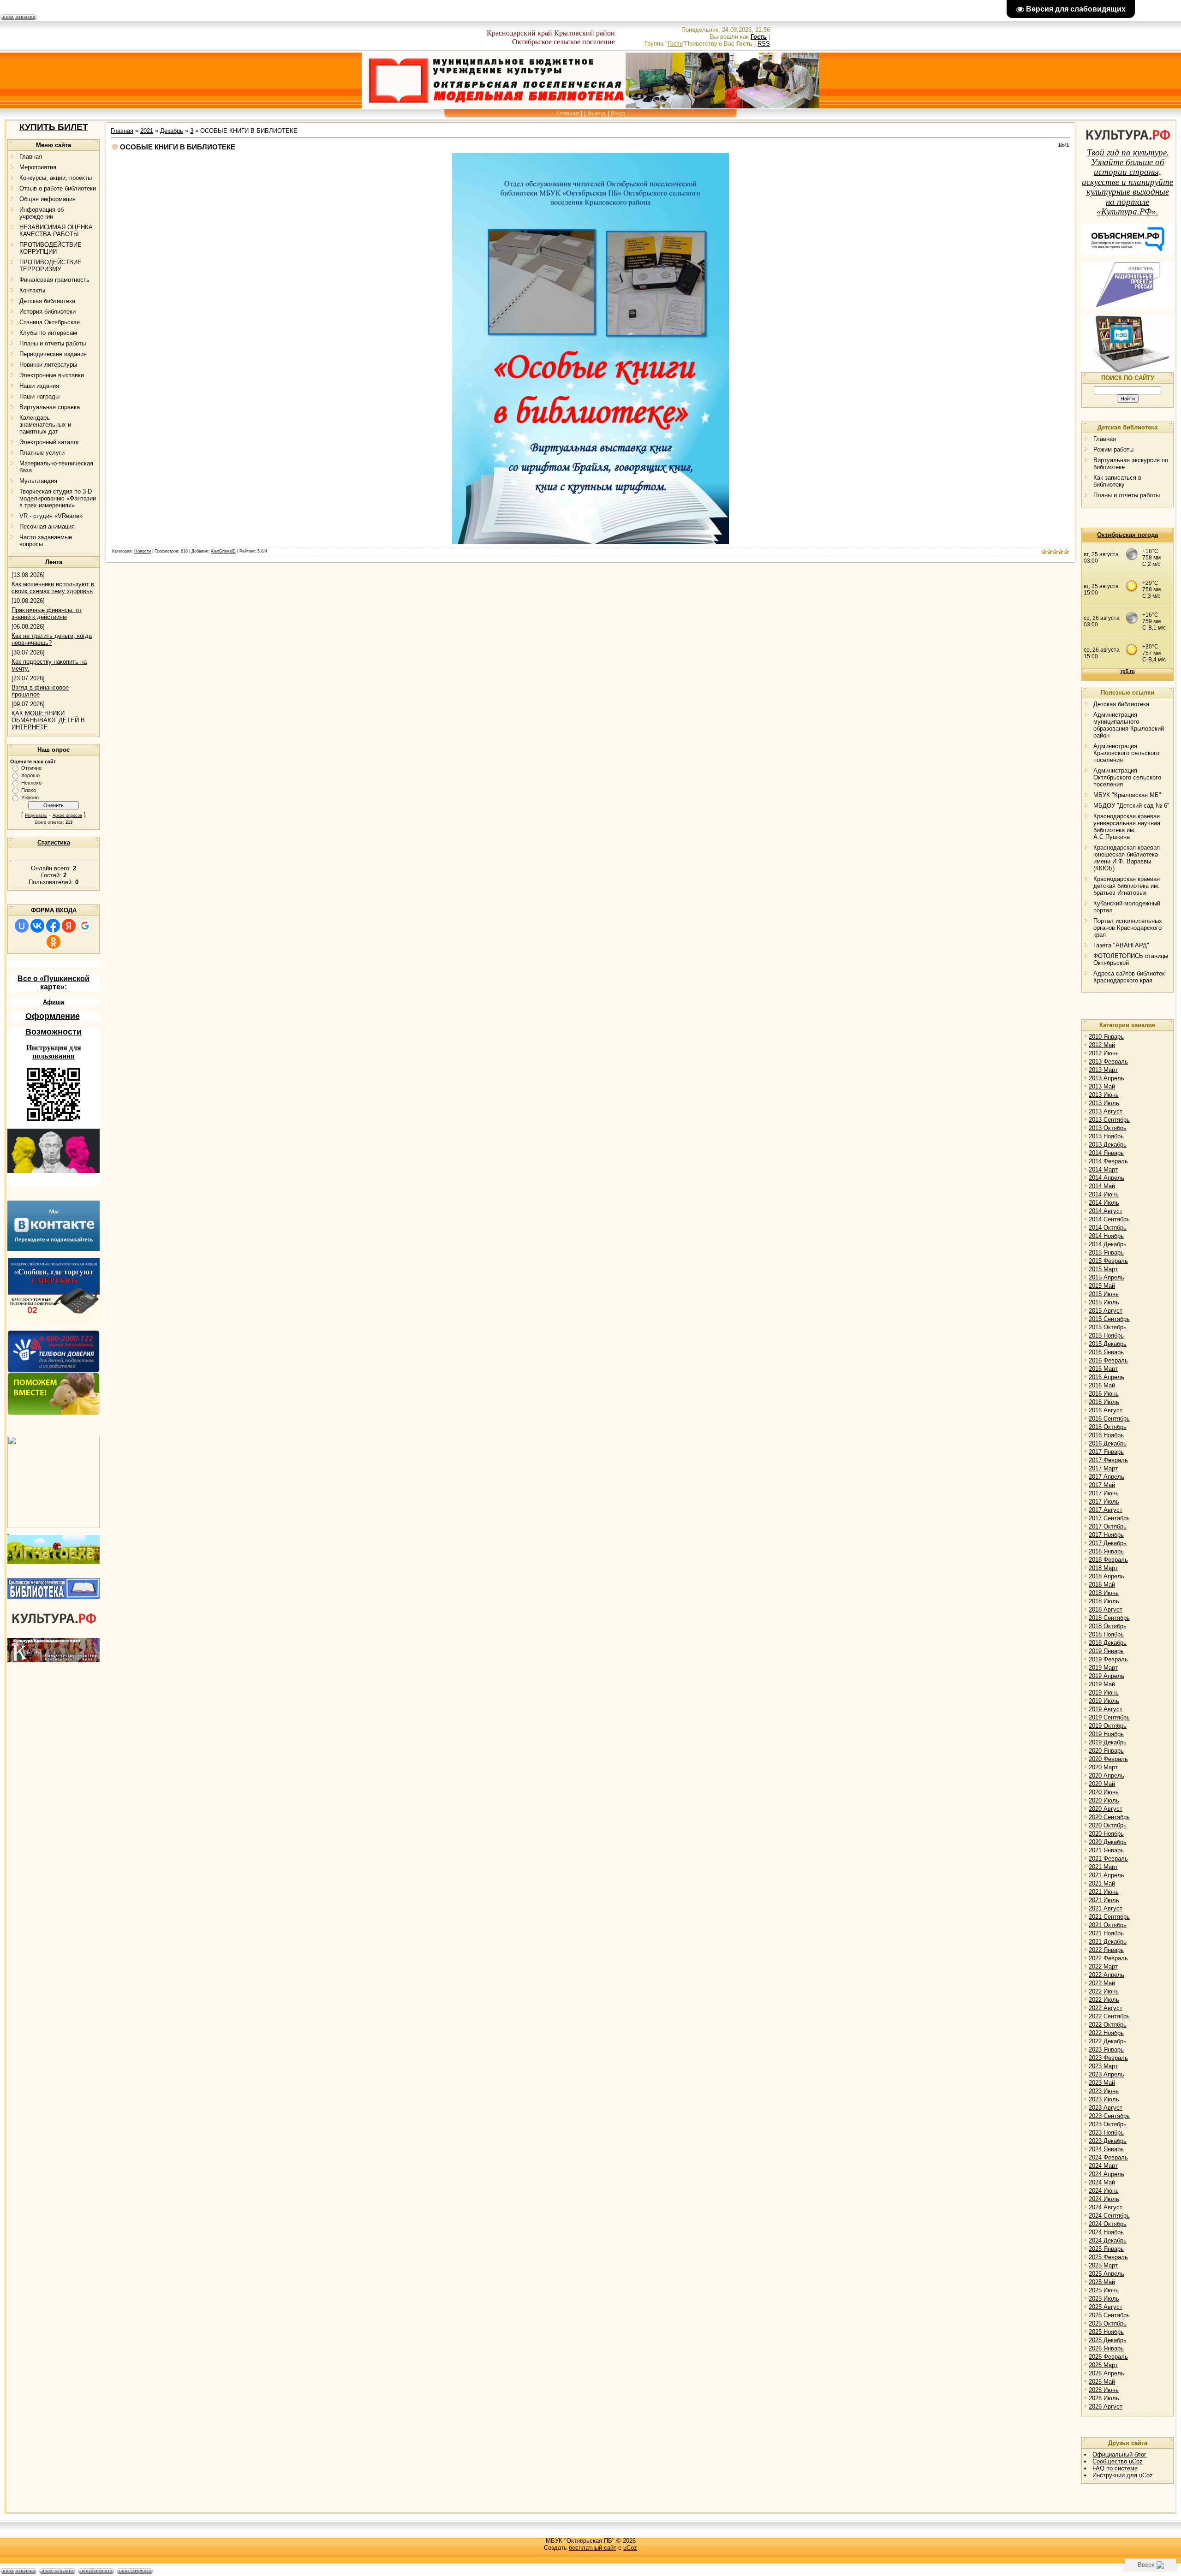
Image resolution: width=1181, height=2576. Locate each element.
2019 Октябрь (1108, 1726)
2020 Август (1106, 1809)
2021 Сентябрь (1109, 1917)
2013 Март (1103, 1070)
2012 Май (1102, 1045)
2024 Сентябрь (1109, 2216)
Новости (143, 551)
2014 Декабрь (1108, 1244)
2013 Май (1102, 1086)
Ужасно (30, 797)
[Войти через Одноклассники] (54, 942)
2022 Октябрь (1108, 2025)
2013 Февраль (1108, 1062)
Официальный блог (1119, 2454)
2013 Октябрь (1108, 1128)
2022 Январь (1106, 1950)
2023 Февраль (1108, 2058)
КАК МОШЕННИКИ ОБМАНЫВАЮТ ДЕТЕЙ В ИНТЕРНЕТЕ (48, 720)
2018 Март (1103, 1568)
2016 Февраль (1108, 1360)
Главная (568, 113)
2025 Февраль (1108, 2257)
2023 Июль (1104, 2099)
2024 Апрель (1106, 2174)
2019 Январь (1106, 1651)
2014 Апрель (1106, 1178)
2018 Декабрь (1108, 1643)
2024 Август (1106, 2207)
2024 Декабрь (1108, 2240)
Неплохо (31, 783)
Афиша (54, 1002)
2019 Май (1102, 1684)
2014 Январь (1106, 1153)
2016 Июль (1104, 1402)
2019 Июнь (1104, 1693)
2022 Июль (1104, 2000)
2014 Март (1103, 1169)
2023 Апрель (1106, 2074)
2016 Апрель (1106, 1377)
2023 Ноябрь (1106, 2133)
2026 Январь (1106, 2348)
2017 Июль (1104, 1502)
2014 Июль (1104, 1203)
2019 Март (1103, 1668)
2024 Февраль (1108, 2157)
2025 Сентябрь (1109, 2315)
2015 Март (1103, 1269)
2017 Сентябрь (1109, 1518)
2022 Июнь (1104, 1991)
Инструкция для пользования (54, 1052)
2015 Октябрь (1108, 1327)
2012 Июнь (1104, 1053)
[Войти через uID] (22, 926)
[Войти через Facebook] (53, 926)
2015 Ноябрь (1106, 1336)
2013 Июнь (1104, 1095)
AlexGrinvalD (223, 551)
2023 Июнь (1104, 2091)
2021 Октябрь (1108, 1925)
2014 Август (1106, 1211)
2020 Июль (1104, 1800)
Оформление (53, 1016)
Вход (618, 113)
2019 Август (1106, 1709)
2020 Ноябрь (1106, 1834)
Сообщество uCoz (1118, 2461)
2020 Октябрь (1108, 1825)
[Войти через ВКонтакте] (37, 926)
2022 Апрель (1106, 1975)
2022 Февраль (1108, 1958)
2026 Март (1103, 2365)
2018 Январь (1106, 1551)
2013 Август (1106, 1111)
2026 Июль (1104, 2398)
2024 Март (1103, 2166)
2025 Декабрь (1108, 2340)
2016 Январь (1106, 1352)
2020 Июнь (1104, 1792)
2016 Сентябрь (1109, 1419)
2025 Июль (1104, 2299)
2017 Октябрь (1108, 1526)
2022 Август (1106, 2008)
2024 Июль (1104, 2199)
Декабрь (172, 131)
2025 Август (1106, 2307)
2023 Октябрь (1108, 2124)
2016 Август (1106, 1410)
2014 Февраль (1108, 1161)
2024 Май (1102, 2182)
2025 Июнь (1104, 2290)
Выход (596, 113)
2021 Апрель (1106, 1875)
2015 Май (1102, 1286)
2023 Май (1102, 2083)
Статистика (54, 842)
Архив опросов (67, 815)
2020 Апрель (1106, 1776)
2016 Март (1103, 1369)
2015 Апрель (1106, 1277)
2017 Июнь (1104, 1493)
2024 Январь (1106, 2149)
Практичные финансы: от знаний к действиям (47, 613)
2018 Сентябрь (1109, 1618)
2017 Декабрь (1108, 1543)
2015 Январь (1106, 1252)
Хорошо (30, 775)
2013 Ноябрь (1106, 1136)
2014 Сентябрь (1109, 1219)
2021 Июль (1104, 1900)
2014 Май (1102, 1186)
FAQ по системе (1115, 2468)
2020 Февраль (1108, 1759)
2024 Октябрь (1108, 2224)
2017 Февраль (1108, 1460)
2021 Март (1103, 1867)
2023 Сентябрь (1109, 2116)
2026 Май (1102, 2382)
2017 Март (1103, 1468)
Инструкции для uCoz (1123, 2475)
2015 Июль (1104, 1302)
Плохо (29, 790)
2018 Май (1102, 1585)
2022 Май (1102, 1983)
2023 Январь (1106, 2049)
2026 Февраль (1108, 2357)
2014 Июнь (1104, 1194)
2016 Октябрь (1108, 1427)
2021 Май (1102, 1883)
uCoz (630, 2548)
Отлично (31, 768)
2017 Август (1106, 1510)
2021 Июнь (1104, 1892)
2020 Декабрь (1108, 1842)
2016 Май (1102, 1385)
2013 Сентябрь (1109, 1120)
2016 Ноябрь (1106, 1435)
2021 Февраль (1108, 1859)
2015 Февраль (1108, 1261)
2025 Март (1103, 2265)
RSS (764, 44)
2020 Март (1103, 1767)
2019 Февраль (1108, 1659)
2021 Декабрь (1108, 1942)
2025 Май (1102, 2282)
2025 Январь (1106, 2249)
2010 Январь (1106, 1037)
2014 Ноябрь (1106, 1236)
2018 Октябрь (1108, 1626)
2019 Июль (1104, 1701)
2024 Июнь (1104, 2191)
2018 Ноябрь (1106, 1634)
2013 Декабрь (1108, 1145)
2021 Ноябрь (1106, 1933)
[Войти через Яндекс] (69, 926)
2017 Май (1102, 1485)
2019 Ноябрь (1106, 1734)
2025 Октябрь (1108, 2323)
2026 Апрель (1106, 2373)
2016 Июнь (1104, 1394)
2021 (147, 131)
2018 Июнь (1104, 1593)
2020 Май (1102, 1784)
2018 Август (1106, 1609)
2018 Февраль (1108, 1560)
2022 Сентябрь (1109, 2016)
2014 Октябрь (1108, 1228)
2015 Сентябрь (1109, 1319)
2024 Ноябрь (1106, 2232)
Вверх (1147, 2565)
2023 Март (1103, 2066)
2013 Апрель (1106, 1078)
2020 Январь (1106, 1751)
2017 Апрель (1106, 1477)
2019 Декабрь (1108, 1742)
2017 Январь (1106, 1452)
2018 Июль (1104, 1601)
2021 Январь (1106, 1850)
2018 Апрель (1106, 1576)
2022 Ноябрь (1106, 2033)
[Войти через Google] (85, 926)
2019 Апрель (1106, 1676)
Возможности (54, 1032)
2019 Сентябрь (1109, 1717)
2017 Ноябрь (1106, 1535)
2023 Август (1106, 2108)
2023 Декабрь (1108, 2141)
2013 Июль (1104, 1103)
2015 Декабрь (1108, 1344)
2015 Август (1106, 1311)
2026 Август (1106, 2406)
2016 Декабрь (1108, 1443)
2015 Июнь (1104, 1294)
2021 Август (1106, 1908)
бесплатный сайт (593, 2548)
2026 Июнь (1104, 2390)
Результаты (36, 815)
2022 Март (1103, 1966)
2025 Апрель (1106, 2274)
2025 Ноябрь (1106, 2332)
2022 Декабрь (1108, 2041)
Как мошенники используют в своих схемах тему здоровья (53, 588)
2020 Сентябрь (1109, 1817)
